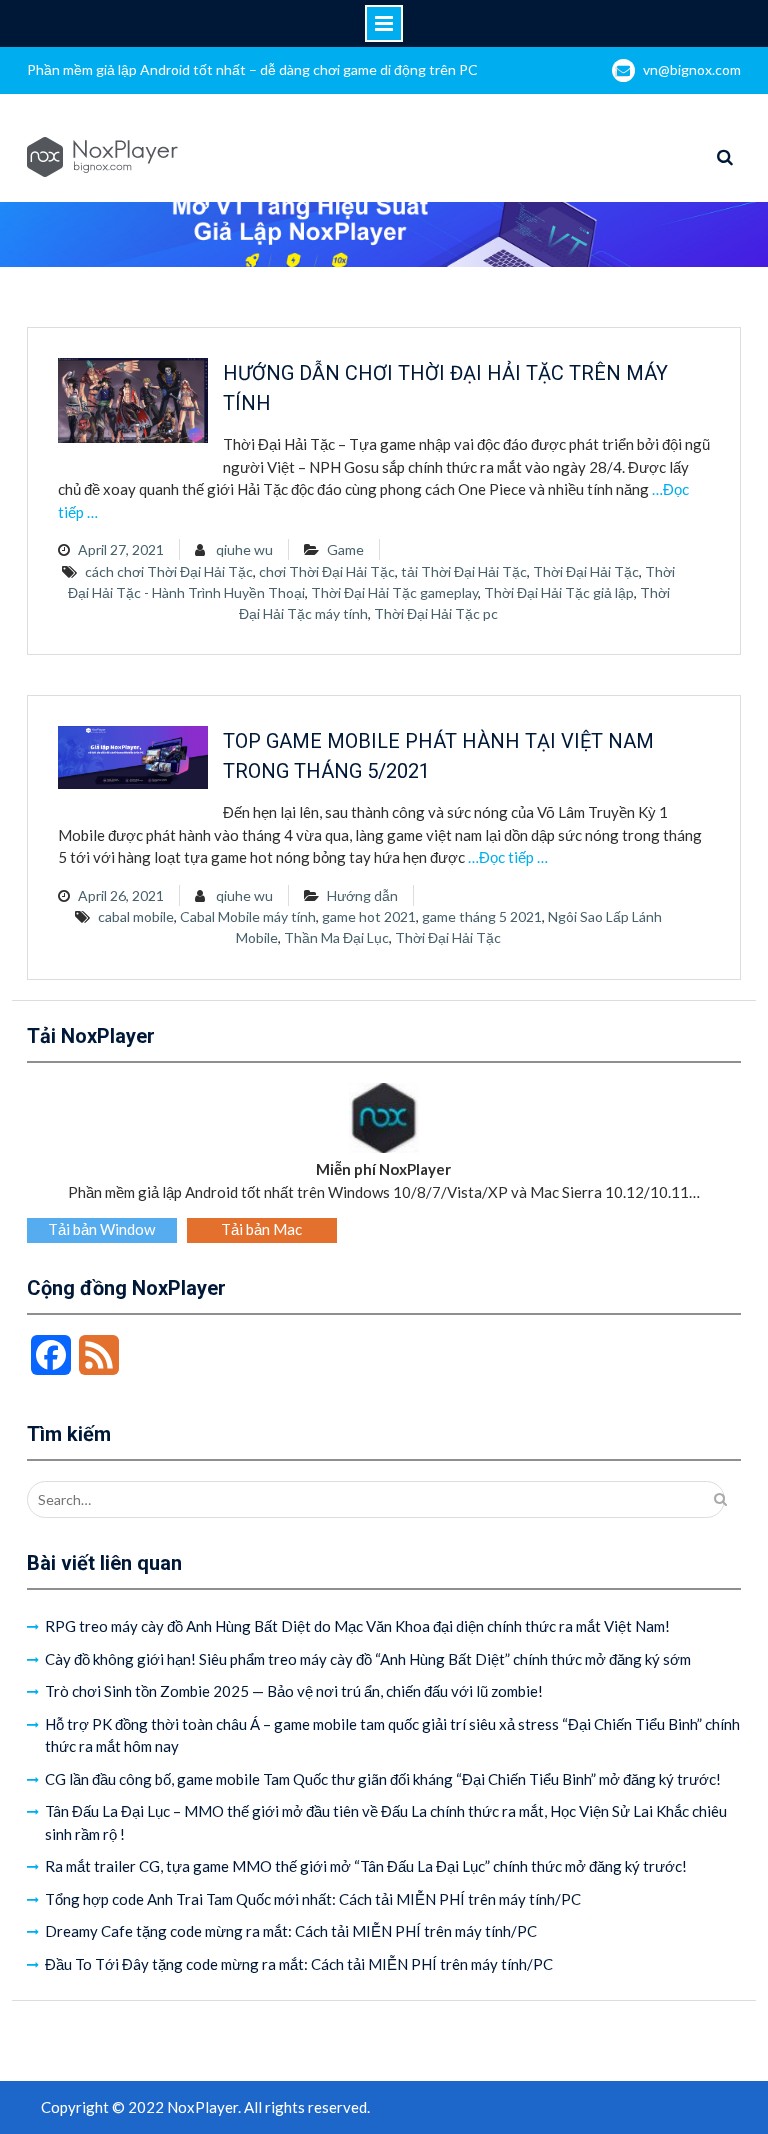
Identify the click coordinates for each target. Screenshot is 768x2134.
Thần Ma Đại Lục (336, 937)
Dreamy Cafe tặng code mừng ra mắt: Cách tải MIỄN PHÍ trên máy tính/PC (291, 1931)
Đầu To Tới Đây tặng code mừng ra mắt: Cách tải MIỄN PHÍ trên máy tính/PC (299, 1964)
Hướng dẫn (362, 895)
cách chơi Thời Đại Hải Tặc (169, 571)
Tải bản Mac (261, 1229)
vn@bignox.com (692, 69)
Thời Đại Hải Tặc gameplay (394, 592)
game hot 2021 (369, 916)
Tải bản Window (101, 1229)
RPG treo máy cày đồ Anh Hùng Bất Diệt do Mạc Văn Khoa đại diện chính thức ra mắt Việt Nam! (357, 1626)
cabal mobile (136, 916)
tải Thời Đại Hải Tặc (464, 571)
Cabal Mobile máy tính (248, 916)
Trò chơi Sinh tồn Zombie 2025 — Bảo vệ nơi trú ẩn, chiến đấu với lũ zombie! (294, 1691)
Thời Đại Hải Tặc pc (436, 613)
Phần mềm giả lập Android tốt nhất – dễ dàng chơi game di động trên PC (252, 69)
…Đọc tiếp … (508, 857)
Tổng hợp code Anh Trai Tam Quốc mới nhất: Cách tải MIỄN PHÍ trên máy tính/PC (313, 1899)
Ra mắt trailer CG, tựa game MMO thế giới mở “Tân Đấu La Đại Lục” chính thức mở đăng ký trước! (366, 1866)
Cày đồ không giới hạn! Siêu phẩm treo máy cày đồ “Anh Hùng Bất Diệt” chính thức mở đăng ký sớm (368, 1659)
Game (345, 549)
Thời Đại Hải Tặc (586, 571)
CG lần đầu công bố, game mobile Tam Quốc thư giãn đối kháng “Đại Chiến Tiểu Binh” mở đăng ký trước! (383, 1779)
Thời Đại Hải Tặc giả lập (559, 592)
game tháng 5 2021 (482, 916)
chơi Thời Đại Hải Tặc (327, 571)
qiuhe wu (244, 549)
